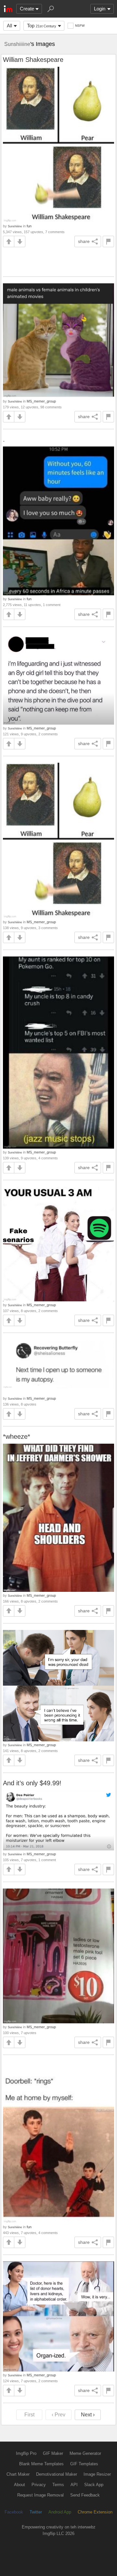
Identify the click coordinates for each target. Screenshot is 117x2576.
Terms (58, 2485)
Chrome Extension (95, 2512)
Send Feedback (85, 2495)
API (74, 2485)
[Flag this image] (108, 241)
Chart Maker (18, 2474)
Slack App (94, 2485)
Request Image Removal (40, 2495)
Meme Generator (85, 2453)
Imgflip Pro (26, 2453)
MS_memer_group (41, 401)
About (19, 2485)
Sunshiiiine (17, 44)
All (9, 26)
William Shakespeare (33, 60)
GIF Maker (53, 2453)
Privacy (39, 2485)
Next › (88, 2415)
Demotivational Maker (57, 2474)
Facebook (14, 2512)
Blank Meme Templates (41, 2464)
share (84, 241)
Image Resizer (97, 2474)
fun (29, 226)
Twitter (36, 2512)
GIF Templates (84, 2464)
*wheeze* (17, 1437)
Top (42, 26)
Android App (60, 2512)
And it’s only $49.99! (32, 1783)
